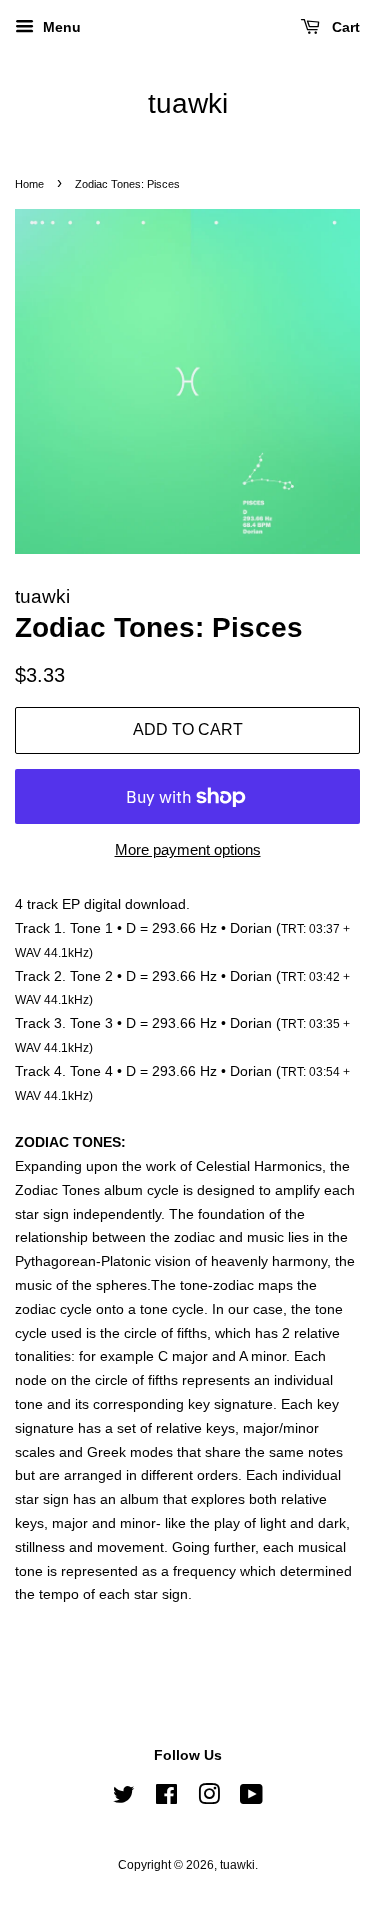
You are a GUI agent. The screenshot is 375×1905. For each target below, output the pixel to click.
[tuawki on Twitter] (124, 1799)
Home (29, 184)
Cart (344, 27)
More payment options (188, 849)
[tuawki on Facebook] (166, 1799)
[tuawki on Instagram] (209, 1799)
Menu (60, 27)
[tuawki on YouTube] (251, 1799)
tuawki (188, 103)
